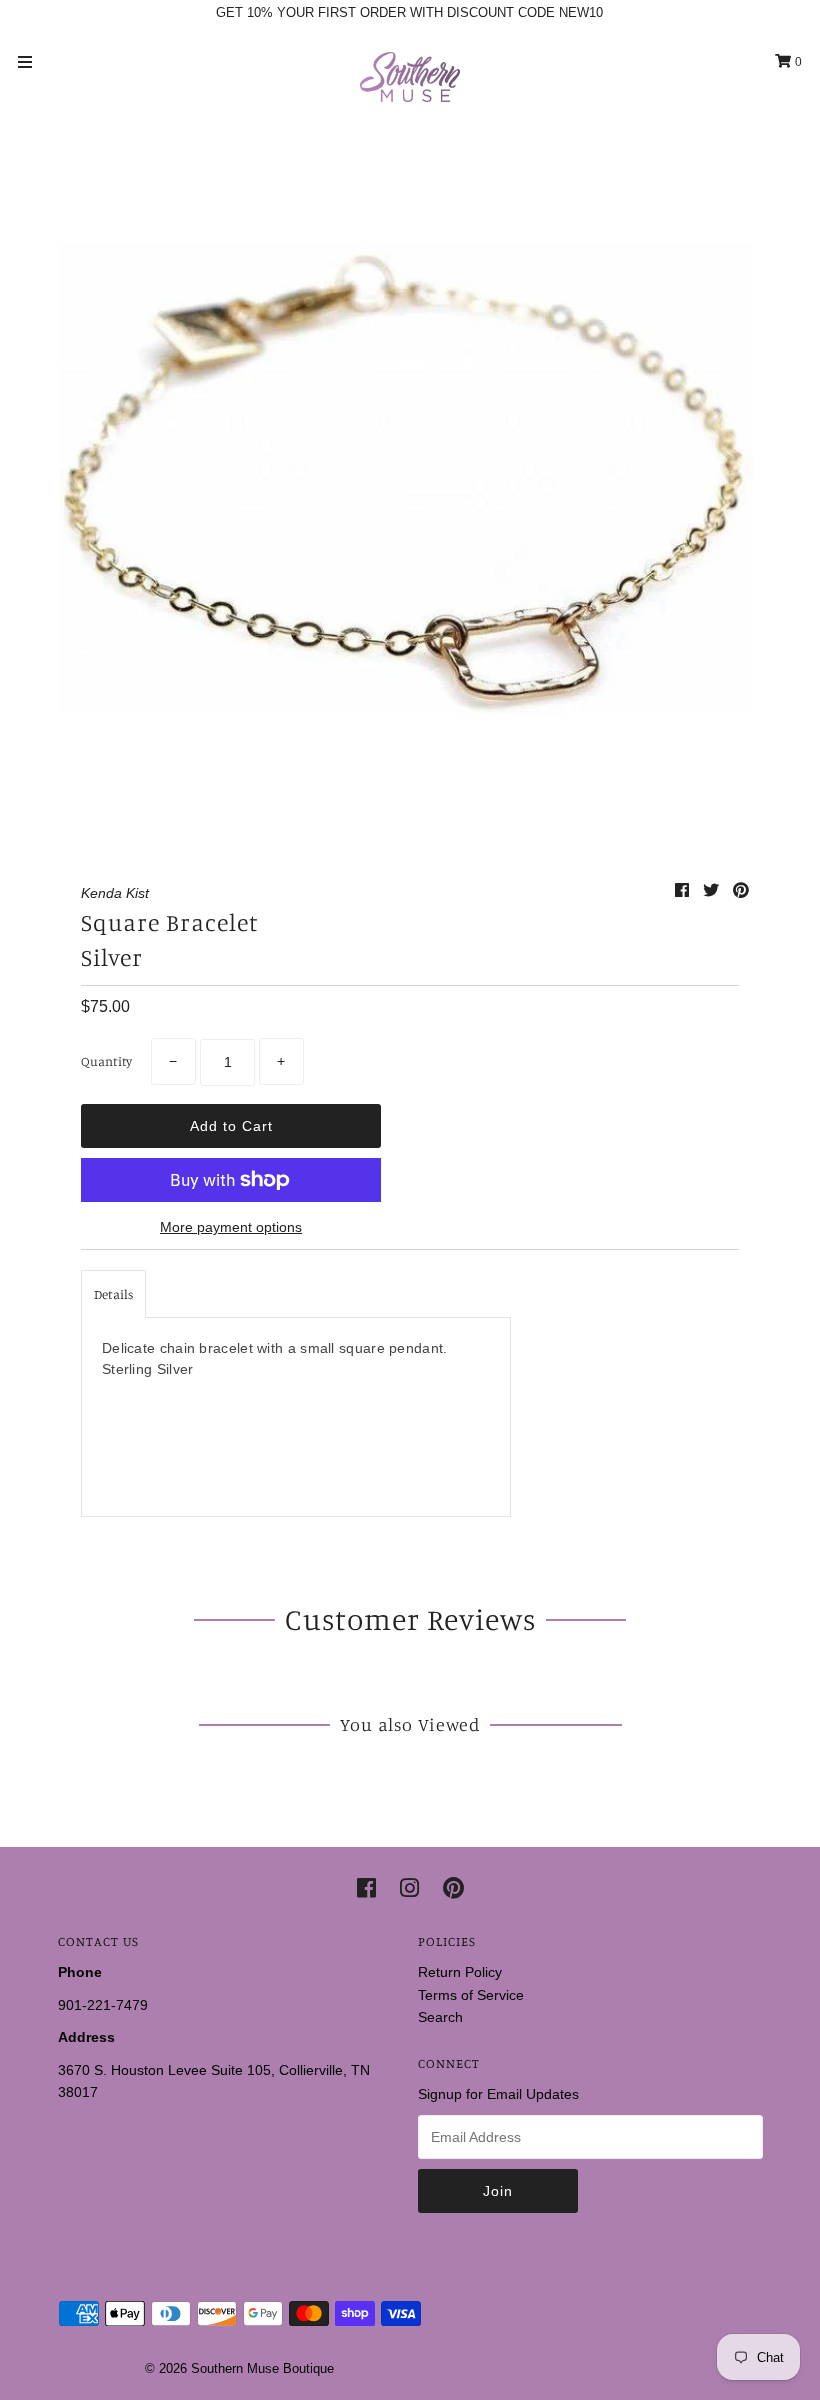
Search (440, 2017)
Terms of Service (471, 1995)
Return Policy (460, 1972)
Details (113, 1294)
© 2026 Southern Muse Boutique (239, 2368)
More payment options (231, 1227)
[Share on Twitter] (713, 890)
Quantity (106, 1061)
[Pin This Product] (741, 890)
